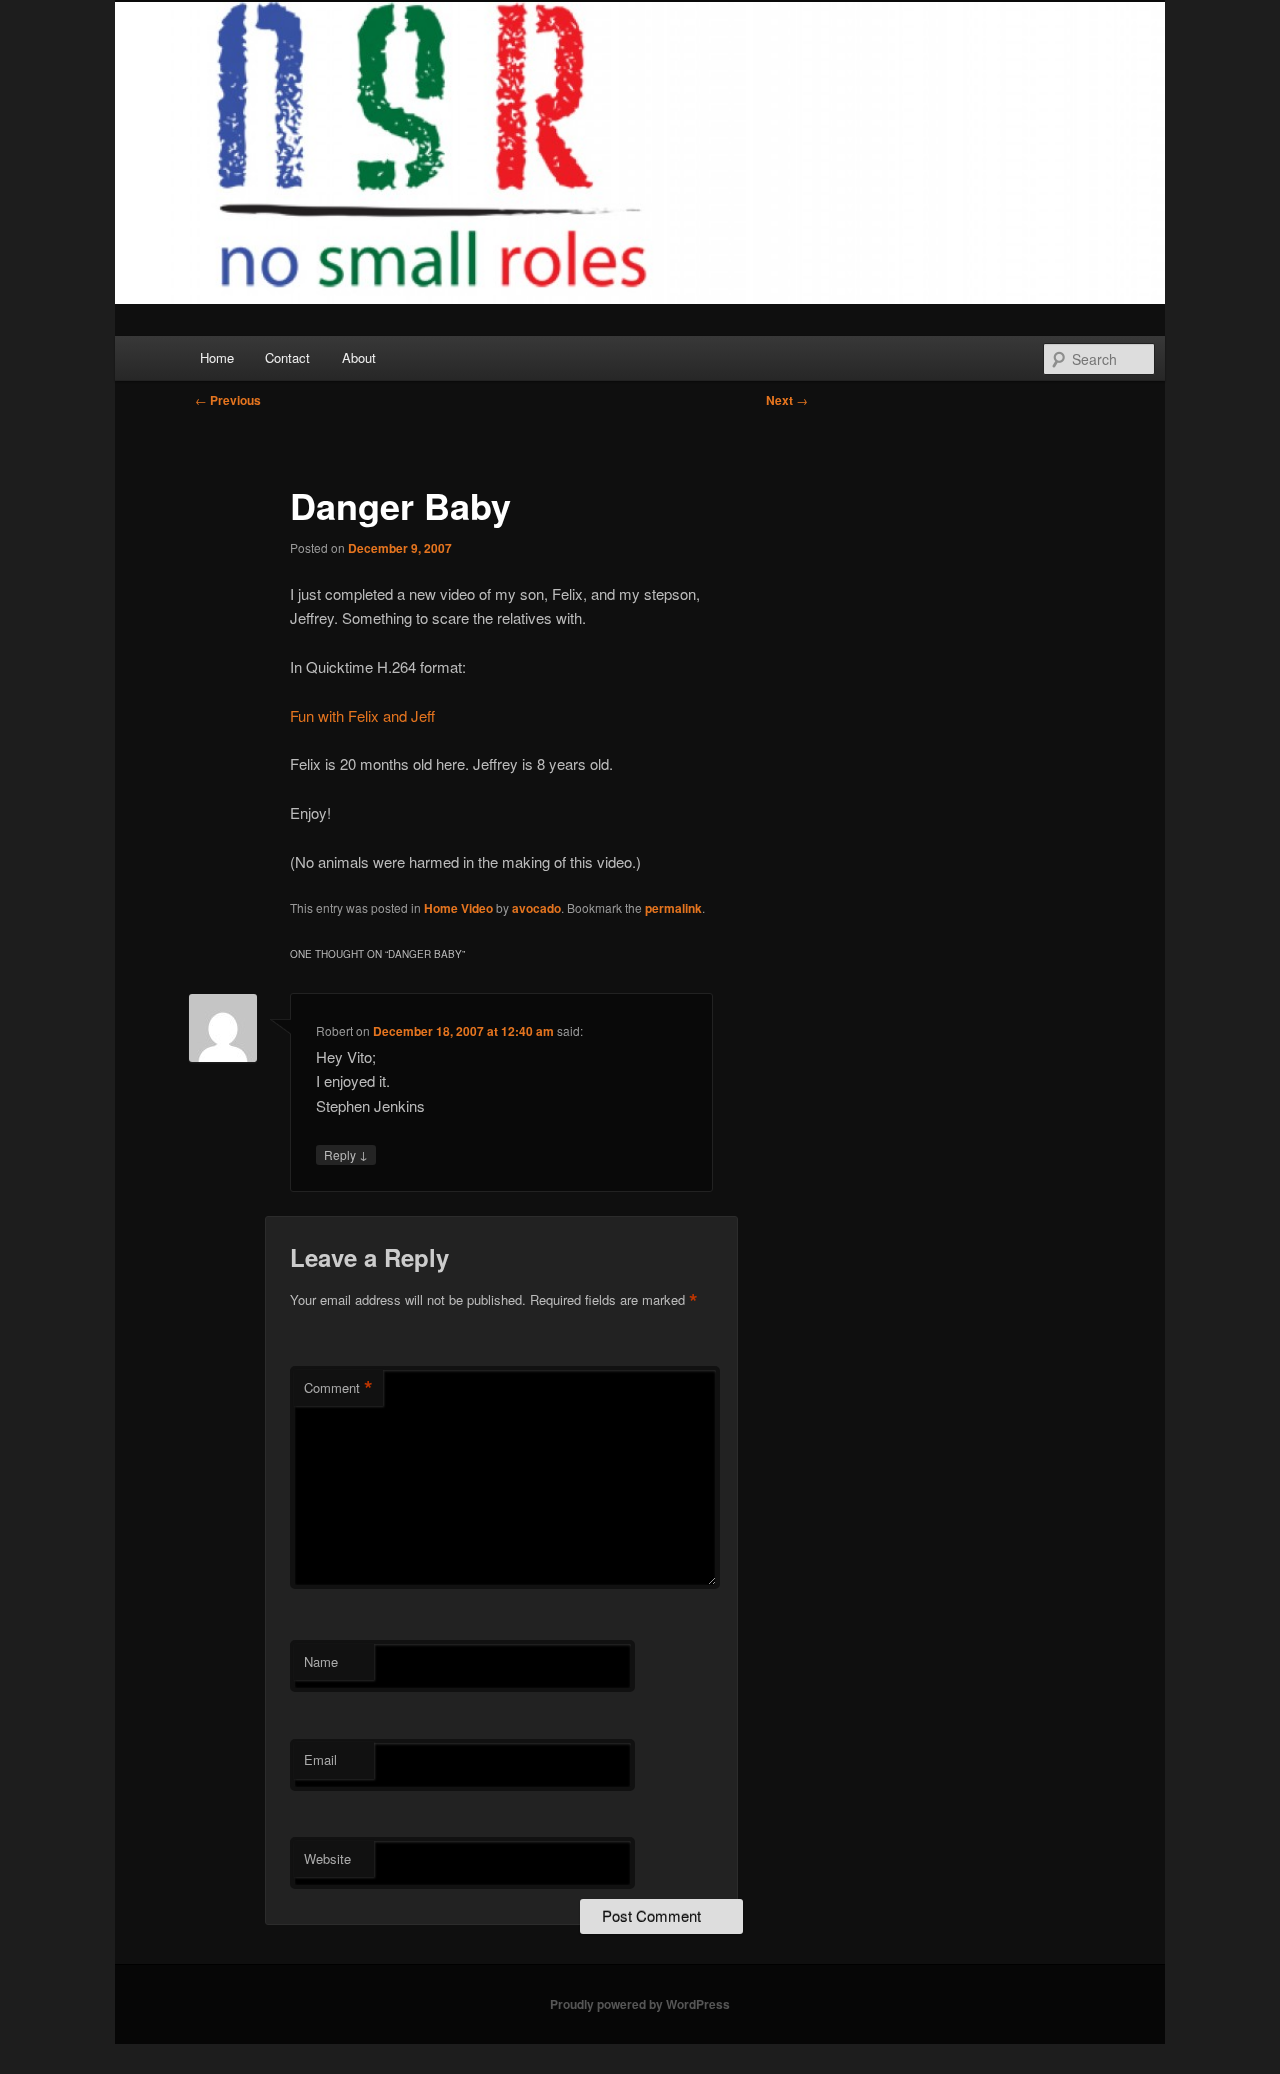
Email (320, 1759)
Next (787, 400)
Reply (346, 1154)
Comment (338, 1388)
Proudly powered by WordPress (640, 2004)
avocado (536, 908)
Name (321, 1661)
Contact (287, 357)
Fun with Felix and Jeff (362, 715)
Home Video (458, 908)
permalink (673, 908)
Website (327, 1858)
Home (217, 357)
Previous (228, 400)
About (359, 357)
